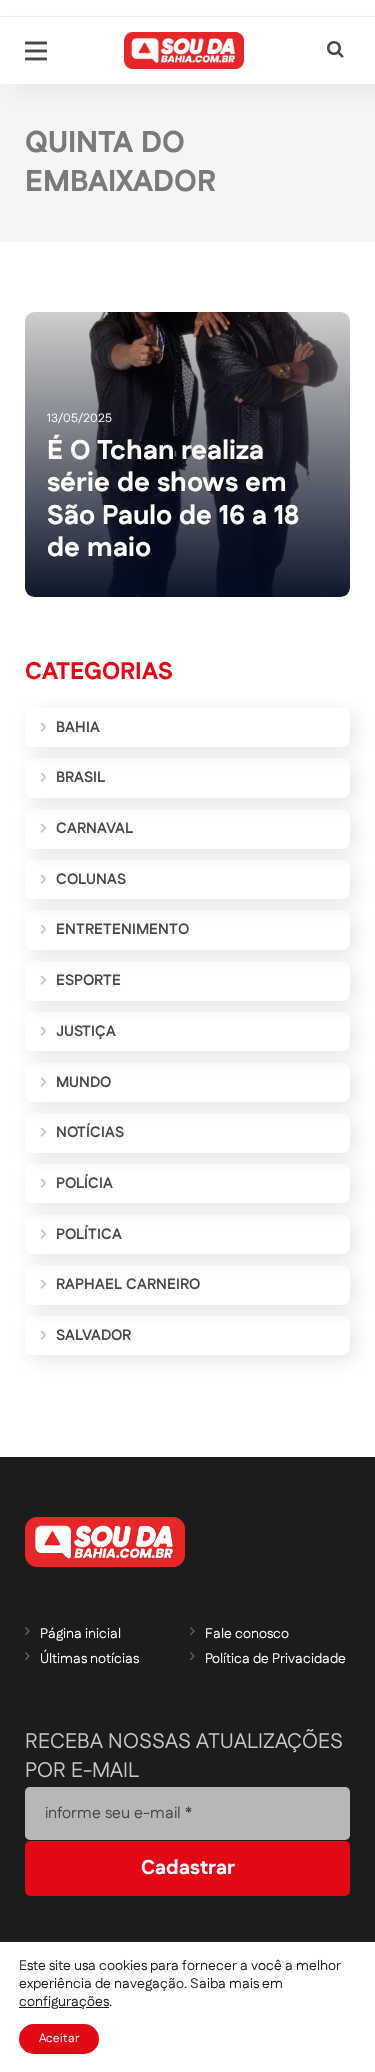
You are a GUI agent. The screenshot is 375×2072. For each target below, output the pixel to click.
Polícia (84, 1183)
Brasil (80, 777)
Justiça (86, 1031)
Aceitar (59, 2038)
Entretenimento (122, 929)
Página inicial (80, 1634)
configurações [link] (64, 2002)
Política (89, 1234)
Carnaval (94, 828)
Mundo (83, 1082)
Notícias (90, 1132)
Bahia (78, 727)
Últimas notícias (89, 1659)
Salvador (93, 1335)
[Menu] (36, 51)
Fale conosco (247, 1634)
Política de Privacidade (275, 1659)
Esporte (88, 980)
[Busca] (335, 50)
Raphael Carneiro (128, 1284)
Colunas (91, 879)
